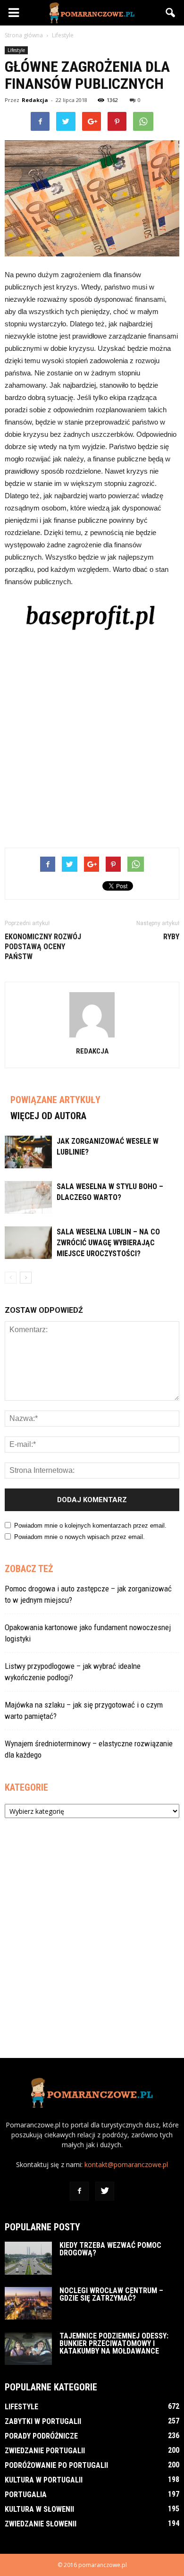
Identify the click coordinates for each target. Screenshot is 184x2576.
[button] (171, 13)
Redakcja (35, 100)
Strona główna (24, 35)
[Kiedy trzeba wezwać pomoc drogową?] (28, 2258)
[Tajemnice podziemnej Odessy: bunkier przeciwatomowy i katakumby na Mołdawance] (28, 2349)
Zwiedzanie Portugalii (45, 2451)
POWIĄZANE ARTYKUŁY (55, 1100)
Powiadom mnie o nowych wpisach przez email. (79, 1537)
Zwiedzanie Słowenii (41, 2524)
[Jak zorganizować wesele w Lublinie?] (28, 1152)
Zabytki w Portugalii (43, 2421)
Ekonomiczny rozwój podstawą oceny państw (43, 947)
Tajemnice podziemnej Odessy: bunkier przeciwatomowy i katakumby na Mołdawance (114, 2343)
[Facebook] (79, 2191)
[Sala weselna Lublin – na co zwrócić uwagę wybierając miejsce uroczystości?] (28, 1243)
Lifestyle (16, 50)
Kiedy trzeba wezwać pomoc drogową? (110, 2249)
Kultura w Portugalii (44, 2480)
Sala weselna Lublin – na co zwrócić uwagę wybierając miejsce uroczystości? (108, 1243)
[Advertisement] (92, 738)
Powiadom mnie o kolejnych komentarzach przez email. (90, 1526)
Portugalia (26, 2495)
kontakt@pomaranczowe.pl (126, 2164)
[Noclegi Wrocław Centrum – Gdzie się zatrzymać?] (28, 2303)
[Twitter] (105, 2191)
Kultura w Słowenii (39, 2509)
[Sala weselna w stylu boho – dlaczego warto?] (28, 1197)
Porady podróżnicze (41, 2436)
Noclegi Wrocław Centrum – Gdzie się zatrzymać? (111, 2294)
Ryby (171, 937)
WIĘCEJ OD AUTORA (48, 1116)
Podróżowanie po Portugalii (56, 2465)
